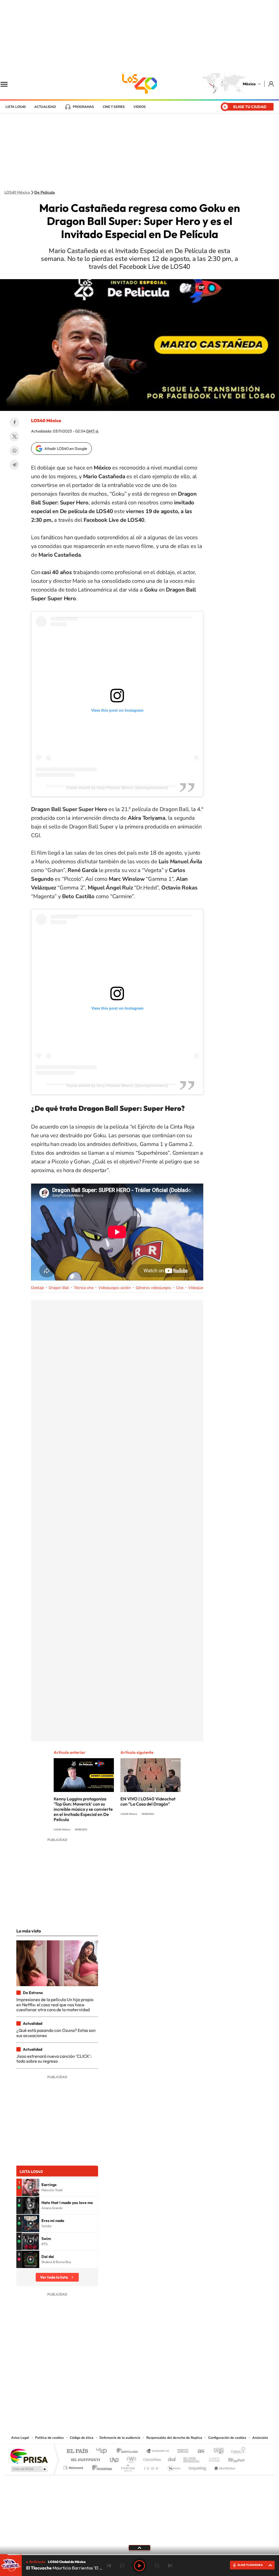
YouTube (123, 2401)
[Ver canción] (31, 2187)
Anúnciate (260, 2438)
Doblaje (37, 1288)
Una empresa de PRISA (29, 2456)
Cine (180, 1288)
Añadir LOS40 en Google (66, 449)
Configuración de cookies (227, 2438)
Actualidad (45, 107)
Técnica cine (84, 1288)
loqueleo (198, 2466)
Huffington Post (84, 2458)
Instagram (134, 2401)
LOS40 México (139, 84)
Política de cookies (49, 2438)
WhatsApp (14, 451)
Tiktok (112, 2401)
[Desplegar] (139, 2547)
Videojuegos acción (115, 1288)
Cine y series (114, 107)
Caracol (236, 2451)
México (249, 84)
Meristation (224, 2466)
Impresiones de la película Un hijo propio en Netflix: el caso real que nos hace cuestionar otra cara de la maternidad (55, 2005)
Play (139, 2566)
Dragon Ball (59, 1288)
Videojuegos (199, 1288)
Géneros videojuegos (153, 1288)
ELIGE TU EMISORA (250, 2565)
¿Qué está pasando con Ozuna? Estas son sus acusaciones (56, 2033)
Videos (140, 107)
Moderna (101, 2466)
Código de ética (82, 2438)
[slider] (139, 2555)
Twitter (14, 437)
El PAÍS (77, 2451)
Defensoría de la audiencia (120, 2438)
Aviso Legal (20, 2438)
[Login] (272, 84)
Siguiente (170, 2566)
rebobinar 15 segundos (122, 2566)
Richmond (74, 2466)
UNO (115, 2458)
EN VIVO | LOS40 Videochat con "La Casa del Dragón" (148, 1801)
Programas (83, 107)
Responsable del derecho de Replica (174, 2438)
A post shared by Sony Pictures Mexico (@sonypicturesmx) (117, 788)
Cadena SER (181, 2451)
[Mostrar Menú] (8, 84)
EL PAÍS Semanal (192, 2458)
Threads (167, 2401)
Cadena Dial (172, 2458)
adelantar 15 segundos (157, 2566)
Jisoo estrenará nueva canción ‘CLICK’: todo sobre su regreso (54, 2059)
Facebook (14, 422)
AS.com (198, 2451)
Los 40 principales (103, 2451)
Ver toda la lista (54, 2277)
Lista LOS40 (16, 107)
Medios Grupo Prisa (29, 2469)
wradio (130, 2458)
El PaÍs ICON (151, 2466)
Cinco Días (151, 2458)
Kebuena (232, 2458)
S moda (174, 2466)
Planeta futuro (212, 2458)
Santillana (129, 2451)
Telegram (14, 465)
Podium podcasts (128, 2466)
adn (216, 2451)
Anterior (109, 2566)
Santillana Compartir (158, 2451)
